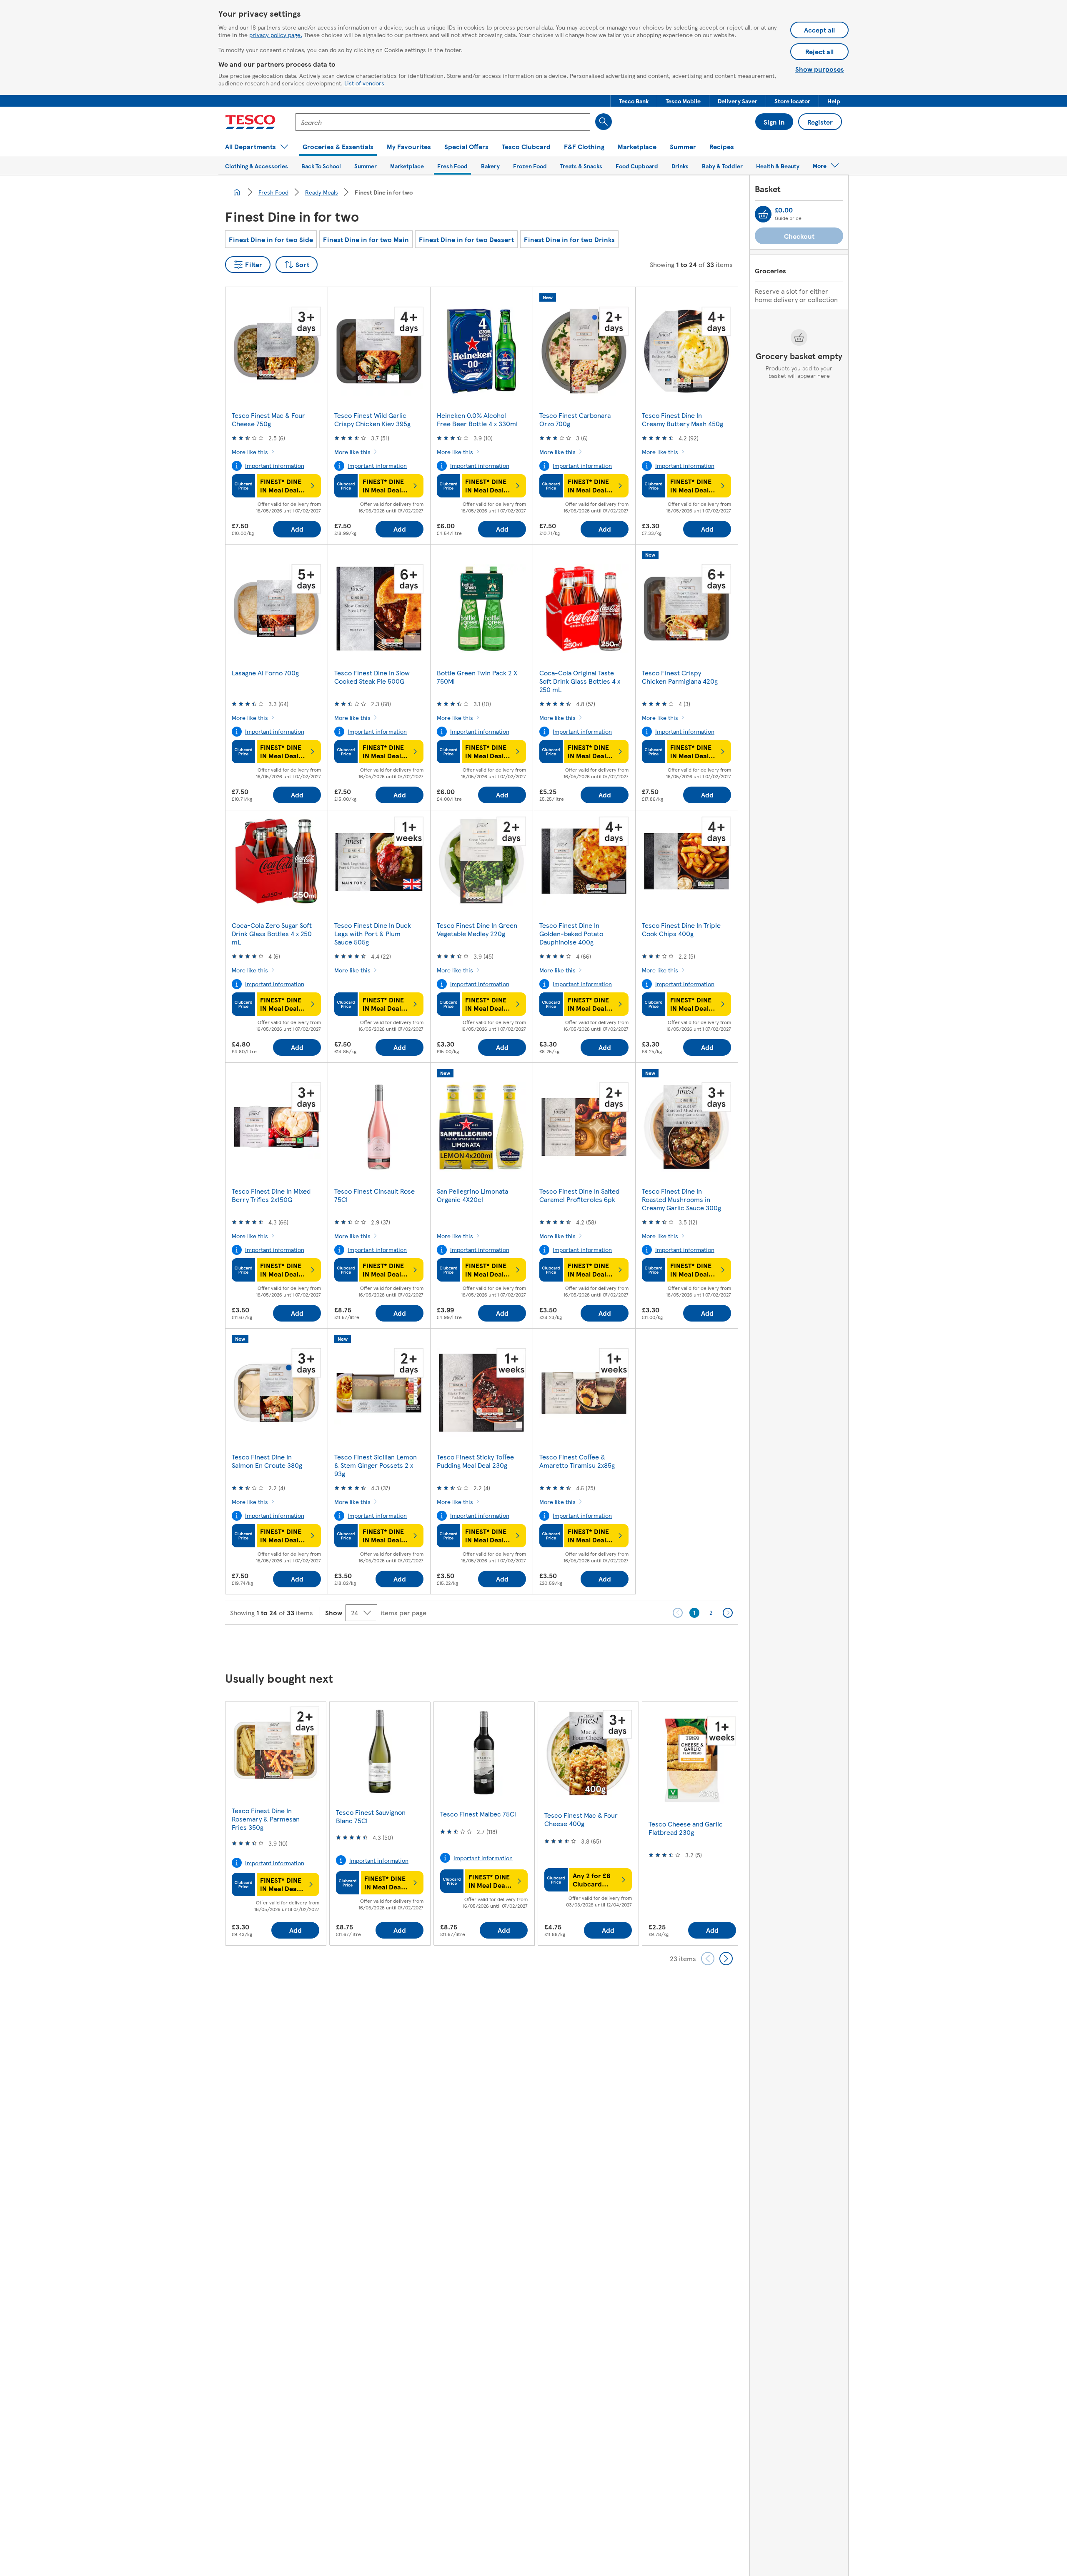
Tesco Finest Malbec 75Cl (478, 1814)
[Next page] (728, 1613)
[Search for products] (604, 122)
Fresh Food (273, 192)
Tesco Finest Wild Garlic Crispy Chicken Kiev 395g (372, 419)
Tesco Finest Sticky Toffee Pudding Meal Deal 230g (475, 1461)
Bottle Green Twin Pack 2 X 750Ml (477, 677)
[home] (237, 192)
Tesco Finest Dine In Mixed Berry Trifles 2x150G (271, 1195)
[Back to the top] (538, 1646)
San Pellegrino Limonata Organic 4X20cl (472, 1195)
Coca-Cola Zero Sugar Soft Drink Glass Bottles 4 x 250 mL (272, 933)
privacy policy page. (276, 35)
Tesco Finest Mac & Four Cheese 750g (268, 419)
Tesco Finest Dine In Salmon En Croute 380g (267, 1461)
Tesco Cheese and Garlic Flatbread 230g (686, 1828)
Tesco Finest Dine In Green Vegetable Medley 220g (477, 929)
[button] (634, 101)
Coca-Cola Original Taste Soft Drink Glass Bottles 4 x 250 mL (580, 681)
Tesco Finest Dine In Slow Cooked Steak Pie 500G (372, 677)
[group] (276, 1823)
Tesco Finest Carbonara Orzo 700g (575, 419)
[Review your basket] (763, 214)
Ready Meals (322, 192)
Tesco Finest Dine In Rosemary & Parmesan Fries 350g (266, 1819)
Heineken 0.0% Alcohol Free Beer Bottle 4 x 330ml (477, 419)
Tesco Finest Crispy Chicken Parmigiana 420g (680, 677)
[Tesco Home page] (250, 122)
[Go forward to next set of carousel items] (726, 1959)
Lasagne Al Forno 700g (265, 673)
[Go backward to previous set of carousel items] (708, 1959)
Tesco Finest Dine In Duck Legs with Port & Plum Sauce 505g (373, 933)
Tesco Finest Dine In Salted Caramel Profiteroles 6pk (579, 1195)
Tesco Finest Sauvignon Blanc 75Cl (371, 1816)
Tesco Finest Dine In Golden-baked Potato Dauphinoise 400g (571, 933)
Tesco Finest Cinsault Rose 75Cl (374, 1195)
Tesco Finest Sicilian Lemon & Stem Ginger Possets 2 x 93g (376, 1465)
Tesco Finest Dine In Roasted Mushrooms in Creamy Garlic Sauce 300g (681, 1199)
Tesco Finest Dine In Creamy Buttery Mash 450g (683, 419)
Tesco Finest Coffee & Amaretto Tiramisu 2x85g (577, 1461)
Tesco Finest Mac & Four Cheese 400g (581, 1819)
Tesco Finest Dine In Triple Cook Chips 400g (681, 929)
